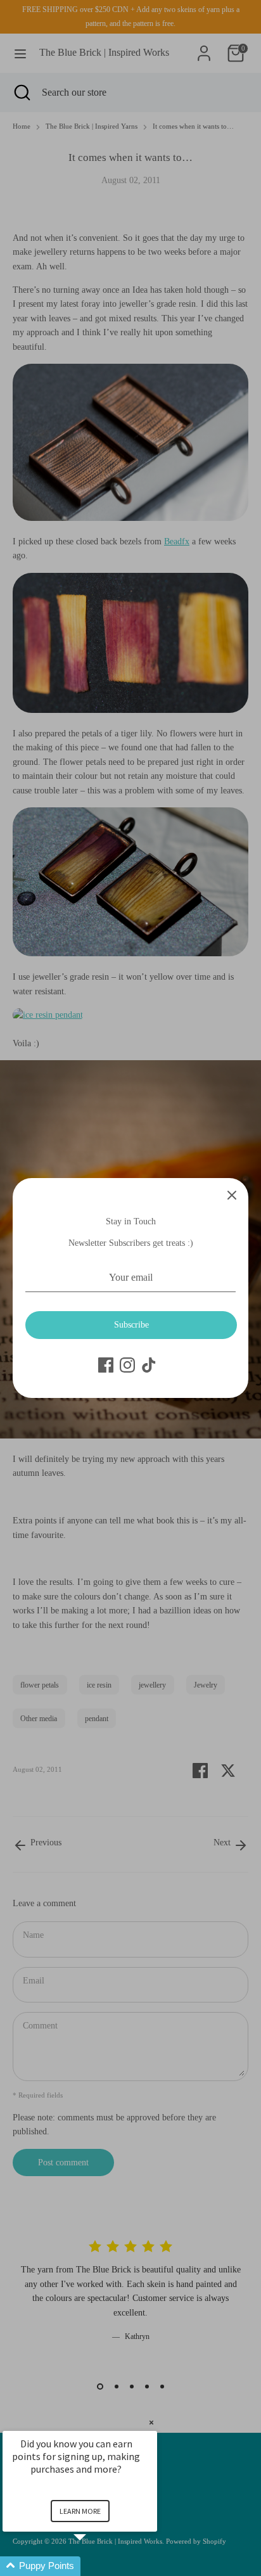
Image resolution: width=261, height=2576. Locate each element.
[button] (95, 2566)
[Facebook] (106, 1365)
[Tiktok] (149, 1365)
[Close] (232, 1195)
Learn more (80, 2511)
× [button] (151, 2422)
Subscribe (131, 1325)
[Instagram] (127, 1365)
